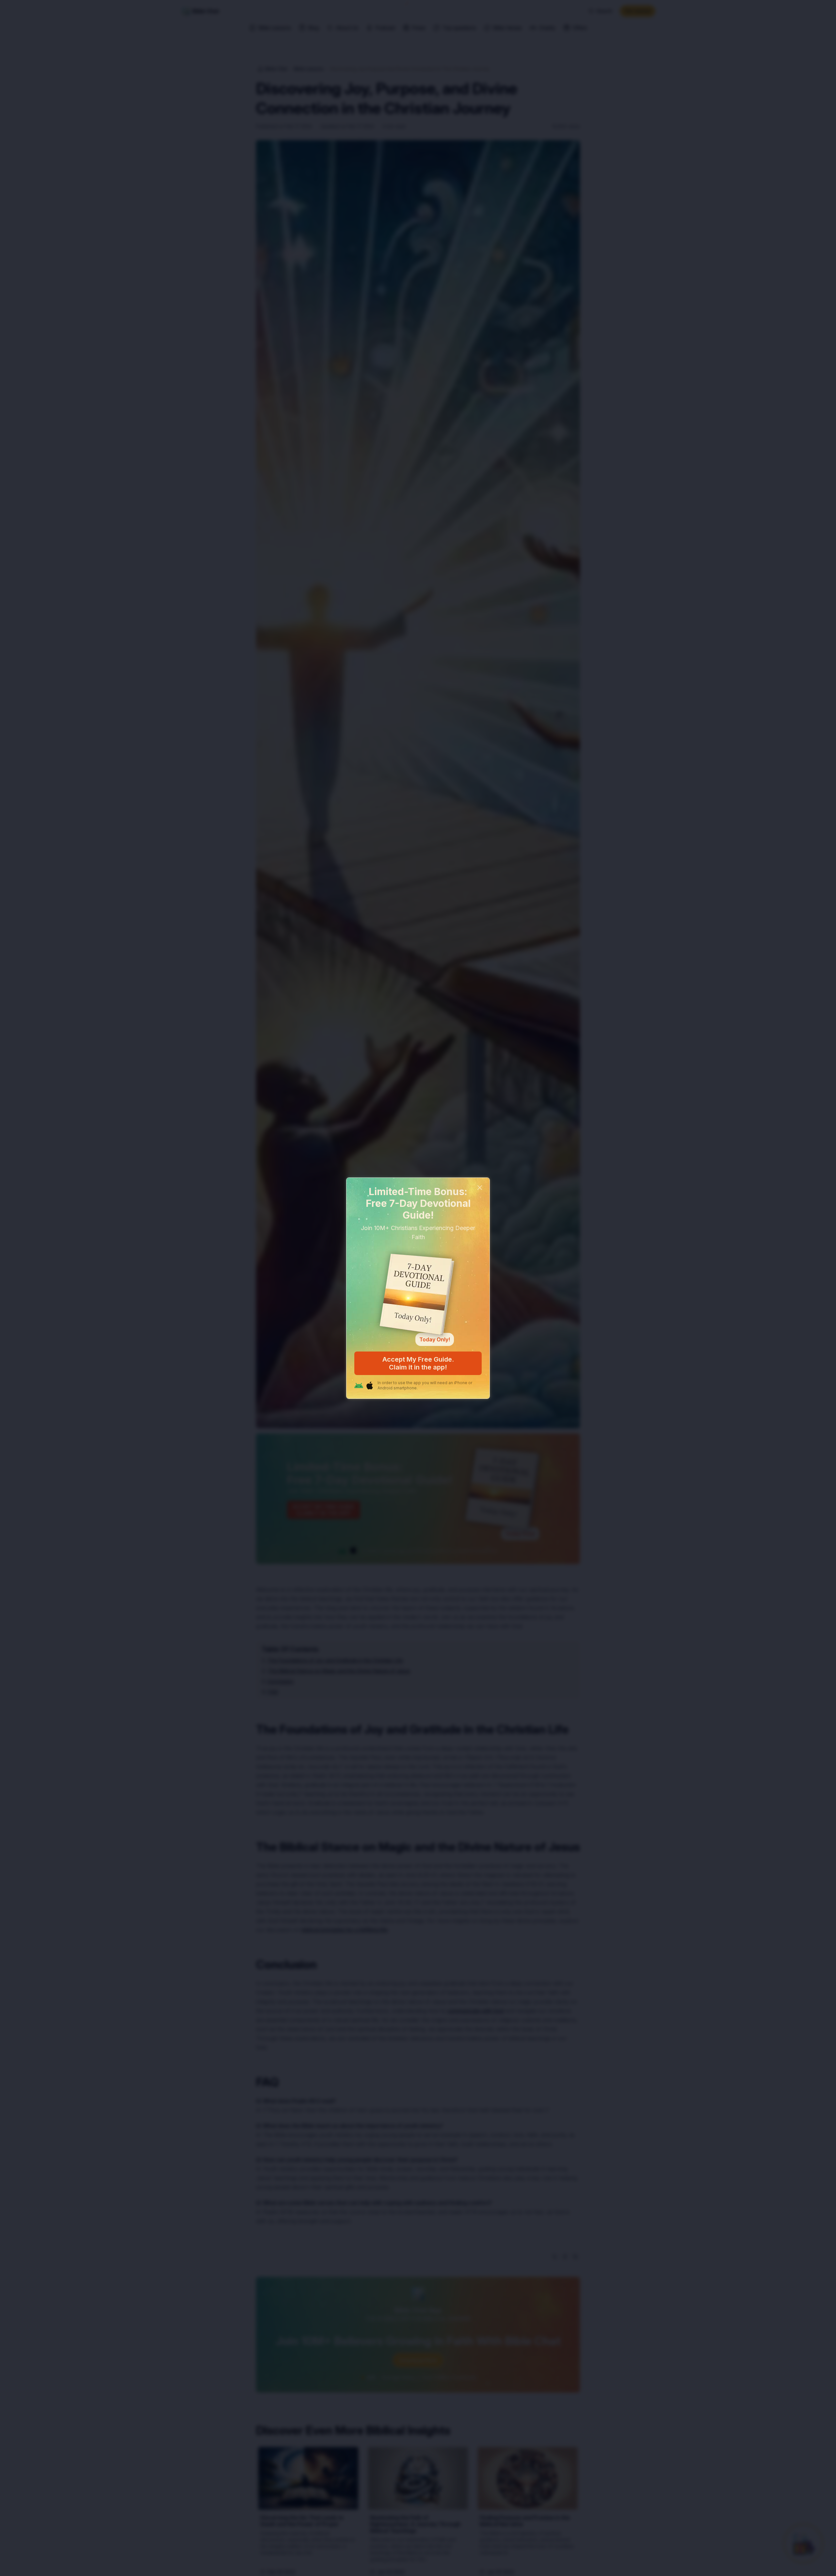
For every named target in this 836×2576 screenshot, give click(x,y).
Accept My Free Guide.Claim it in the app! (418, 1363)
